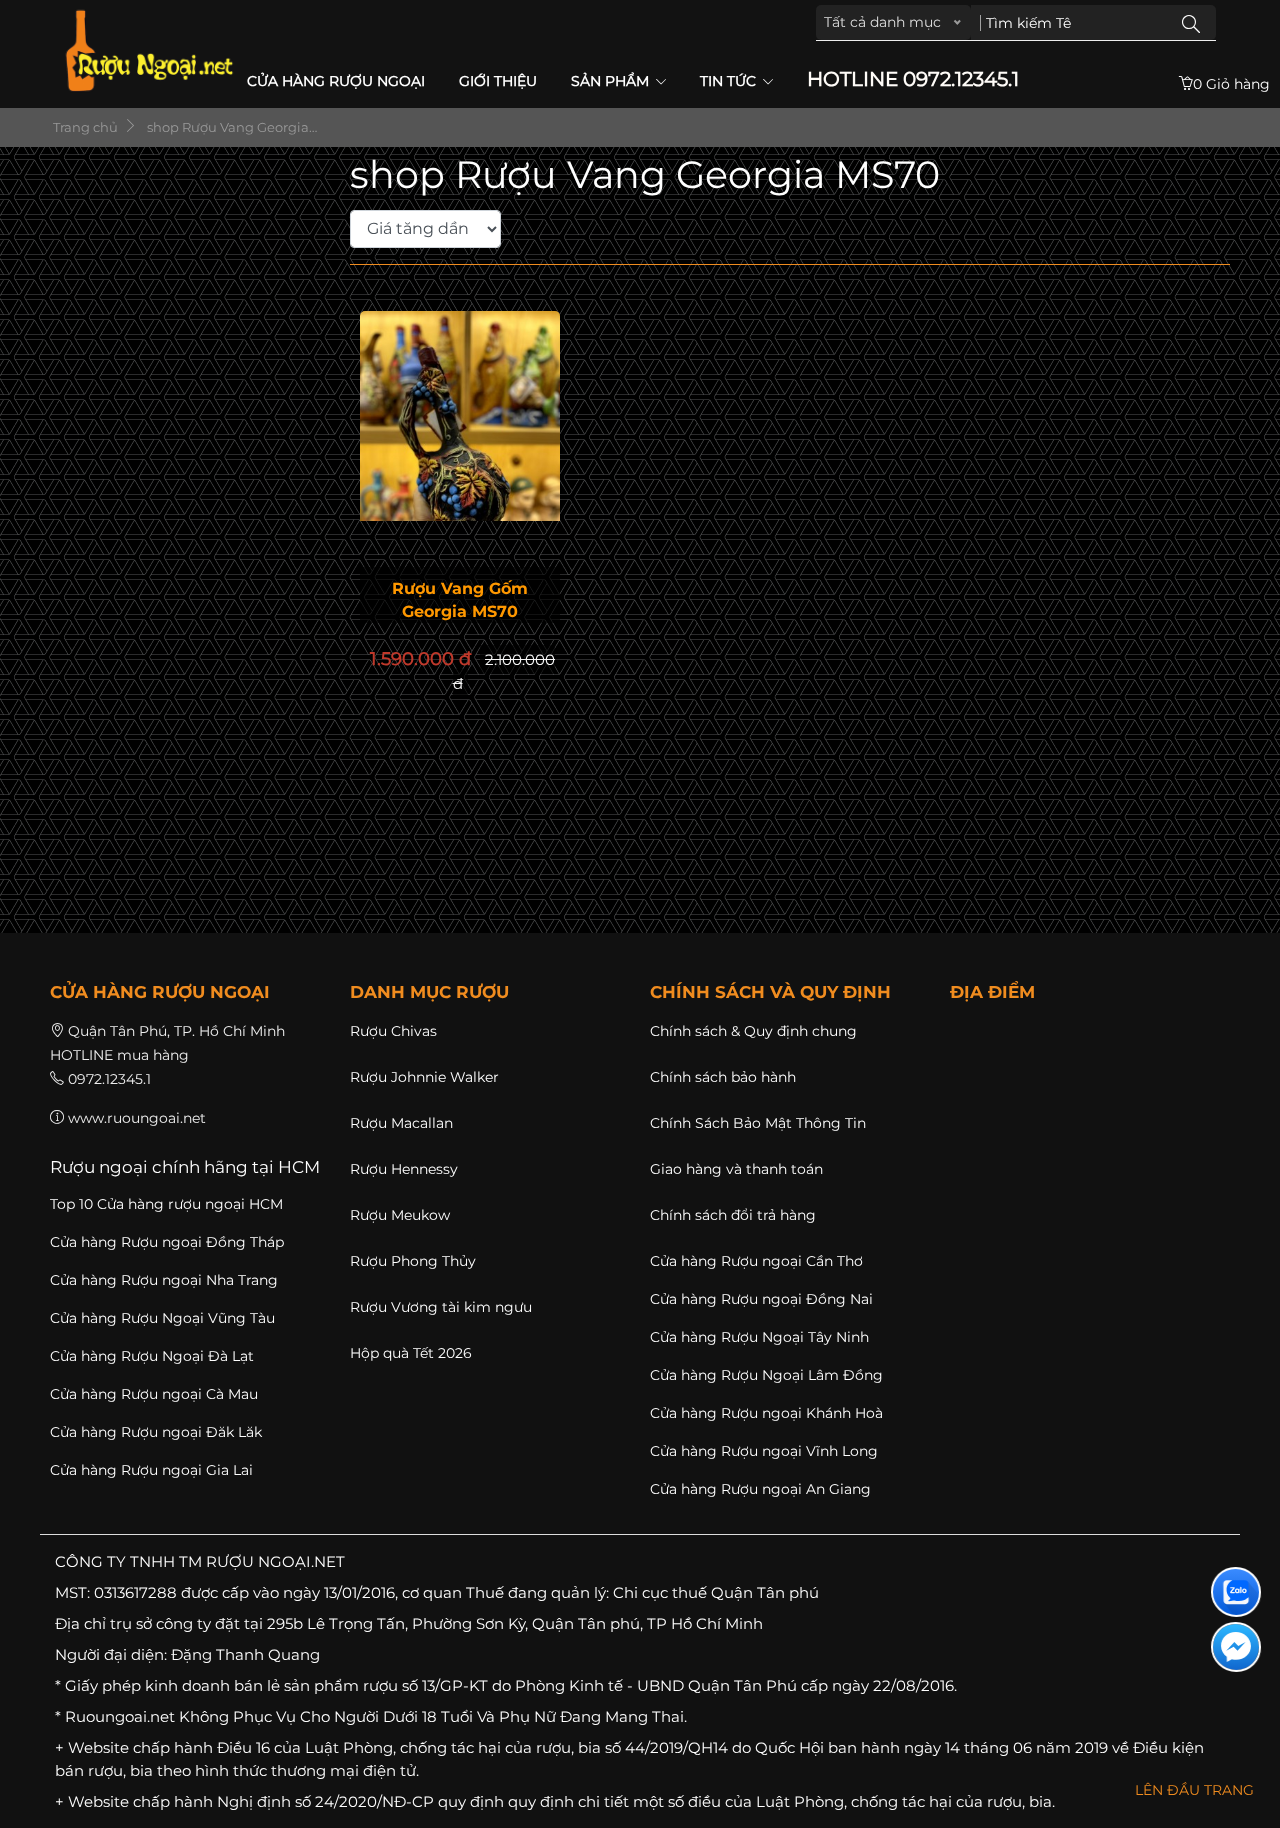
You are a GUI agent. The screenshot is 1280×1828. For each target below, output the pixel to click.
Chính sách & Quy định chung (753, 1031)
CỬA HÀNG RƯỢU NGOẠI (336, 81)
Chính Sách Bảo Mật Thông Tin (758, 1123)
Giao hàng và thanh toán (736, 1169)
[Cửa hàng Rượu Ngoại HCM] (149, 50)
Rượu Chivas (393, 1031)
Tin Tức (730, 81)
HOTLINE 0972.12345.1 (913, 79)
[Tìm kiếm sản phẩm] (1191, 23)
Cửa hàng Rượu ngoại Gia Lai (151, 1470)
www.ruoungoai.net (137, 1118)
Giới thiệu (498, 81)
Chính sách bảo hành (723, 1077)
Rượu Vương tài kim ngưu (441, 1307)
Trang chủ (84, 127)
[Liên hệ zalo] (1236, 1592)
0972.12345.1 (109, 1079)
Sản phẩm (612, 81)
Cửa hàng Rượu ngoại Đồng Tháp (167, 1242)
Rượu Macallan (401, 1123)
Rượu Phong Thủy (413, 1261)
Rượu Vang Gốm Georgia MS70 (460, 600)
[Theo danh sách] (515, 228)
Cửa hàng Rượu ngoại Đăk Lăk (156, 1432)
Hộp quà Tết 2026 (411, 1353)
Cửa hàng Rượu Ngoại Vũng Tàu (162, 1318)
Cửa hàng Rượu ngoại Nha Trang (164, 1280)
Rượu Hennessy (404, 1169)
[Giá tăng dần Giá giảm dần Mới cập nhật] (429, 229)
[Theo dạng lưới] (511, 228)
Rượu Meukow (400, 1215)
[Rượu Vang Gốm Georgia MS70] (460, 444)
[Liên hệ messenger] (1236, 1647)
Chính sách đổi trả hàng (733, 1215)
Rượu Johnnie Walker (424, 1077)
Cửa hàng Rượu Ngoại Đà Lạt (152, 1356)
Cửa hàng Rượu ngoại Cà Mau (154, 1394)
